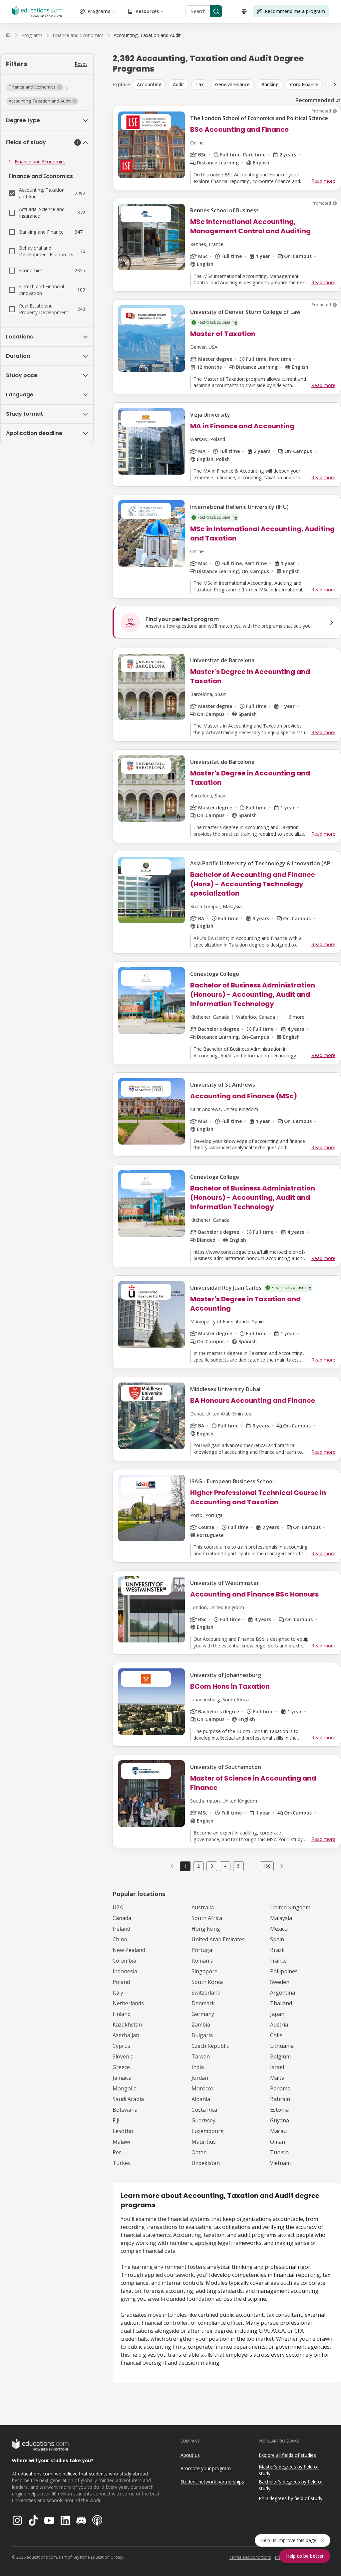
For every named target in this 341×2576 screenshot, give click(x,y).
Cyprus (121, 2046)
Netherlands (128, 2003)
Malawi (121, 2142)
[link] (147, 35)
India (198, 2067)
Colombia (124, 1961)
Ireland (121, 1929)
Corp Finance (304, 84)
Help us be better (305, 2556)
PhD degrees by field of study (291, 2498)
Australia (203, 1907)
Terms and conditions (250, 2557)
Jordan (200, 2078)
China (120, 1939)
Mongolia (125, 2088)
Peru (119, 2152)
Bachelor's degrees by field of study (291, 2485)
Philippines (284, 1971)
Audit (178, 84)
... (252, 1866)
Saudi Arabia (128, 2099)
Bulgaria (202, 2035)
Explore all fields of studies (287, 2455)
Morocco (202, 2088)
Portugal (202, 1950)
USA (118, 1907)
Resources (147, 11)
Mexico (279, 1929)
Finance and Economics (40, 162)
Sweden (280, 1982)
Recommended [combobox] (315, 100)
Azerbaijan (126, 2035)
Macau (278, 2131)
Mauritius (204, 2142)
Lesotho (123, 2131)
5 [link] (238, 1866)
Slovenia (123, 2056)
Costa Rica (204, 2110)
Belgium (280, 2056)
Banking (270, 84)
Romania (202, 1961)
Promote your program (206, 2468)
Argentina (283, 1993)
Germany (203, 2014)
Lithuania (282, 2046)
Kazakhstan (127, 2025)
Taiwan (201, 2056)
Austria (279, 2025)
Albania (201, 2099)
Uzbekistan (206, 2163)
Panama (280, 2088)
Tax (200, 84)
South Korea (207, 1982)
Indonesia (125, 1971)
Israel (277, 2067)
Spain (277, 1939)
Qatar (199, 2152)
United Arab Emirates (218, 1939)
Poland (121, 1982)
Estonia (279, 2110)
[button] (35, 87)
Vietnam (280, 2163)
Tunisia (279, 2152)
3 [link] (212, 1866)
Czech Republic (210, 2046)
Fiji (116, 2120)
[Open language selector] (244, 11)
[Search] (216, 11)
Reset (81, 64)
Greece (121, 2067)
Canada (122, 1918)
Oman (278, 2142)
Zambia (201, 2025)
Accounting (149, 84)
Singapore (204, 1971)
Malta (277, 2078)
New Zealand (129, 1950)
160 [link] (267, 1866)
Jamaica (122, 2078)
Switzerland (206, 1993)
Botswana (125, 2110)
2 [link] (198, 1866)
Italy (118, 1993)
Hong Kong (206, 1929)
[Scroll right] (335, 85)
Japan (277, 2014)
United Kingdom (290, 1907)
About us (190, 2455)
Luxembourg (208, 2131)
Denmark (203, 2003)
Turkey (122, 2163)
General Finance (232, 84)
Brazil (277, 1950)
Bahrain (280, 2099)
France (278, 1961)
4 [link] (225, 1866)
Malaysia (281, 1918)
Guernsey (203, 2120)
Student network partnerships (212, 2482)
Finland (122, 2014)
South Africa (207, 1918)
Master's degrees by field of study (289, 2470)
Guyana (280, 2120)
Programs (99, 11)
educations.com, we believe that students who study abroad (83, 2474)
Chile (276, 2035)
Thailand (281, 2003)
